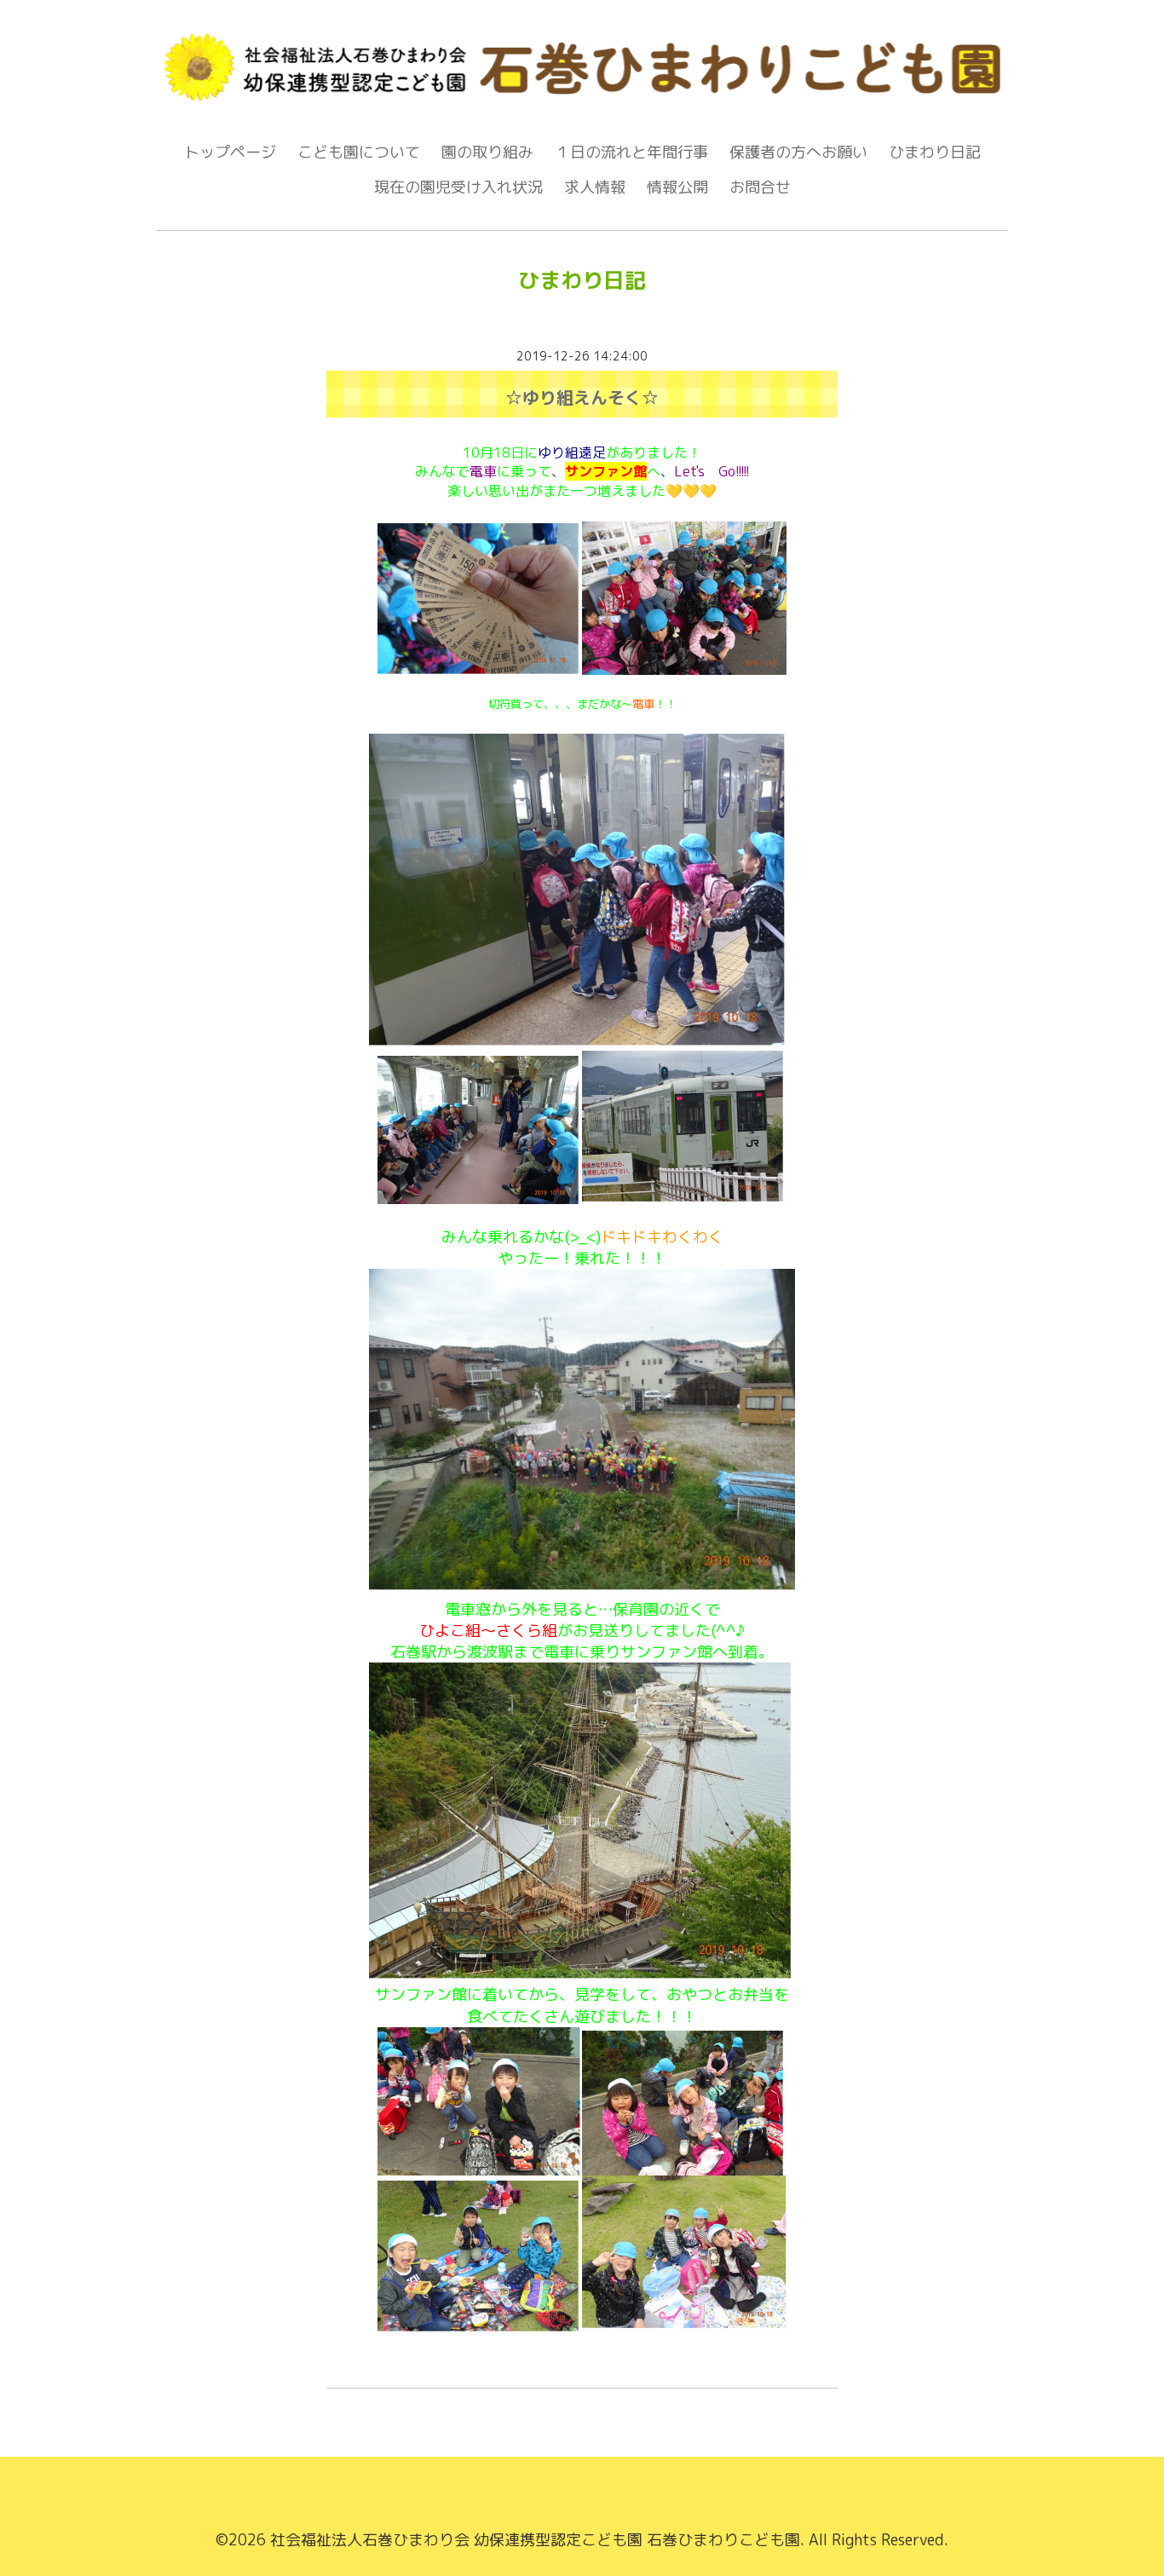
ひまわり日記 (935, 152)
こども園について (359, 152)
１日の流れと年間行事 (631, 152)
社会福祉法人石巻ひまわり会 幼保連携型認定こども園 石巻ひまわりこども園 (535, 2540)
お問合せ (760, 187)
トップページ (230, 152)
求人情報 (595, 187)
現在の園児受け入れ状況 (458, 187)
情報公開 (677, 187)
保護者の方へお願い (798, 152)
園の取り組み (487, 152)
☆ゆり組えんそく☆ (582, 397)
